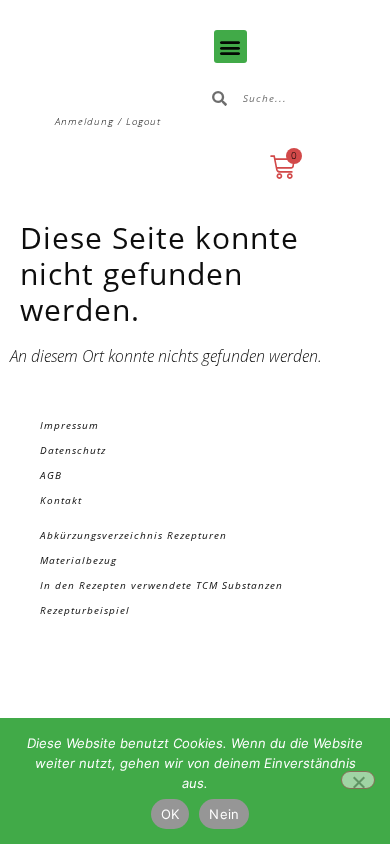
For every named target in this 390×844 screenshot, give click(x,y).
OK (170, 814)
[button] (230, 46)
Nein (224, 814)
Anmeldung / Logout (108, 121)
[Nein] (358, 780)
